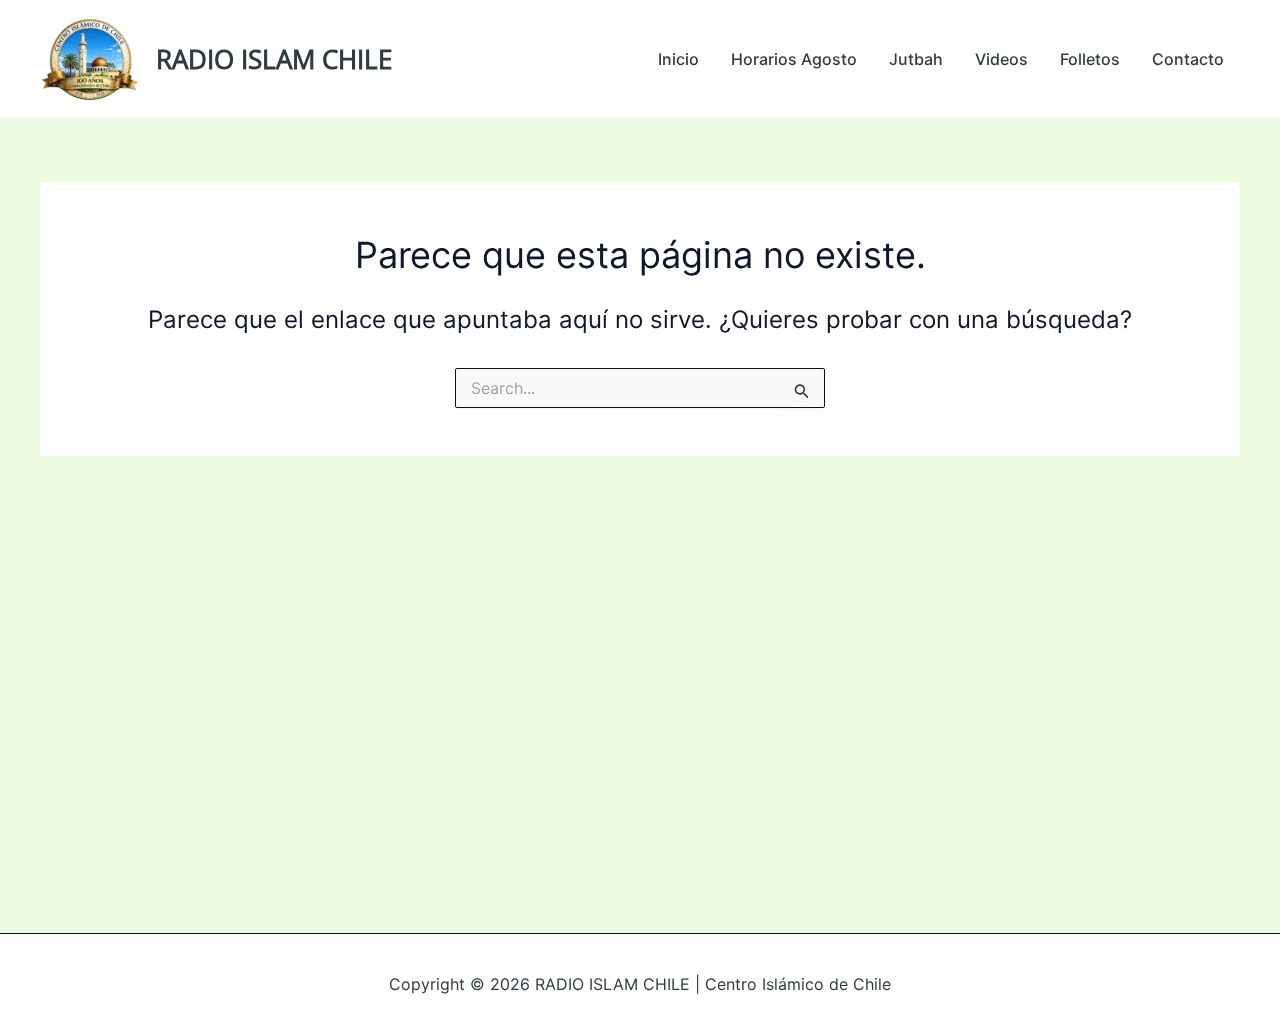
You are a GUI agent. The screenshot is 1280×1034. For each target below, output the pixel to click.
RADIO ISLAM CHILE (274, 59)
